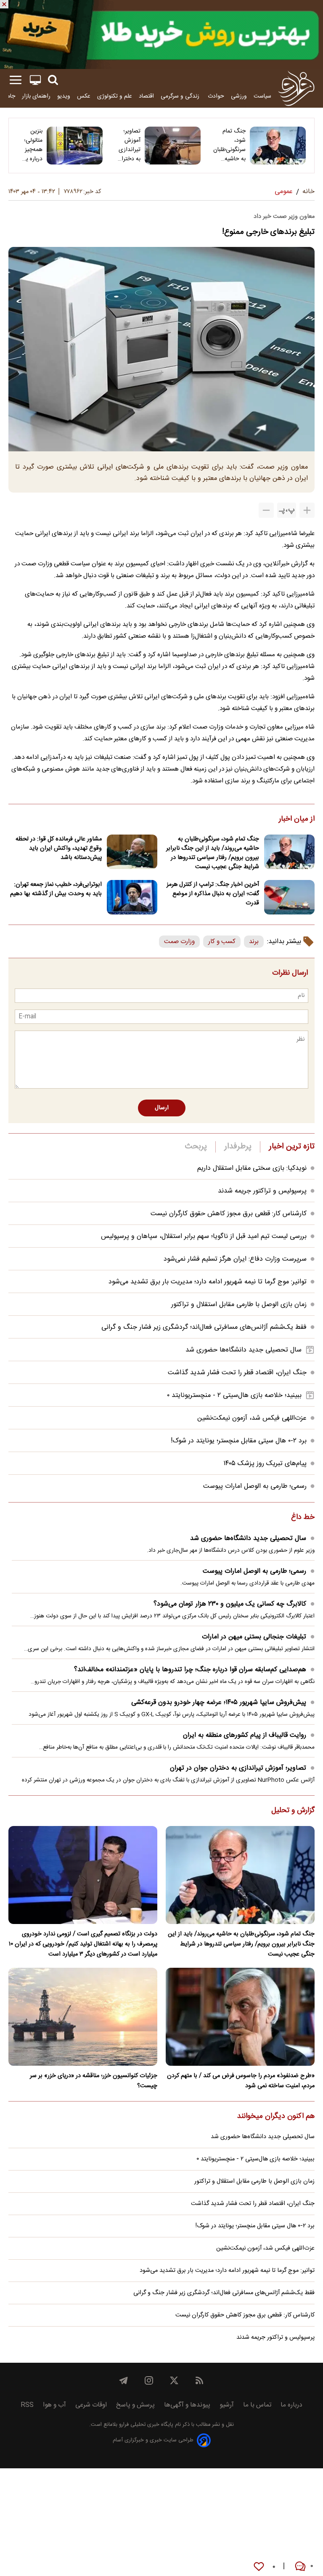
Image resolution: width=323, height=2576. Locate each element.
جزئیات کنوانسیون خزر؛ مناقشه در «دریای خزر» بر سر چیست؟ (94, 2081)
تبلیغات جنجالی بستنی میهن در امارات (254, 1637)
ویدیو (64, 96)
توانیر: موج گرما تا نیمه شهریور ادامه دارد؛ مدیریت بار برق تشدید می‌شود (208, 1282)
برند (254, 942)
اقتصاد (146, 96)
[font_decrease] (266, 510)
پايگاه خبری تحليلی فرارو (145, 2425)
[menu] (16, 80)
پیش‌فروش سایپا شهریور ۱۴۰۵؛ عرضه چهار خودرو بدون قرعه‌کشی (219, 1703)
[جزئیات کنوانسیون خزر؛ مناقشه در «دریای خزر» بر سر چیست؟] (83, 2017)
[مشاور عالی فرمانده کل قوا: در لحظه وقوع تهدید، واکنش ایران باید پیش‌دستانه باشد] (132, 852)
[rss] (199, 2380)
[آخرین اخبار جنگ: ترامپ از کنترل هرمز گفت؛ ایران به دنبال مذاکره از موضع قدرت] (289, 897)
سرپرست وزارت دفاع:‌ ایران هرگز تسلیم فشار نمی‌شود (235, 1259)
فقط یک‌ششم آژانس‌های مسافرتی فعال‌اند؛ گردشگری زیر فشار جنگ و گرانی (204, 1327)
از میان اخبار (297, 819)
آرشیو (227, 2405)
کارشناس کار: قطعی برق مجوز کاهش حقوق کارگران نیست (229, 1214)
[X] (174, 2380)
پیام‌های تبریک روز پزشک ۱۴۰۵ (265, 1464)
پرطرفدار (238, 1147)
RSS (27, 2405)
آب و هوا (54, 2405)
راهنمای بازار (36, 96)
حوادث (216, 96)
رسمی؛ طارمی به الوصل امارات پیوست (255, 1486)
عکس (84, 96)
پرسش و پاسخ (135, 2405)
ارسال (162, 1108)
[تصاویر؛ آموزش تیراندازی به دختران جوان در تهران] (173, 146)
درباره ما (291, 2405)
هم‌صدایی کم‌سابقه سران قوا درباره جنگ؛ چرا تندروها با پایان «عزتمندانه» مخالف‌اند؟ (190, 1670)
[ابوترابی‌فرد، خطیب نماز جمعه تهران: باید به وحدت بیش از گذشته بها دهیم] (132, 897)
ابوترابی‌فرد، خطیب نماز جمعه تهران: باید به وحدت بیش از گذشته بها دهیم (56, 889)
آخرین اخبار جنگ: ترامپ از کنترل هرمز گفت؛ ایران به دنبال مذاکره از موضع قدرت (213, 894)
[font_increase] (307, 510)
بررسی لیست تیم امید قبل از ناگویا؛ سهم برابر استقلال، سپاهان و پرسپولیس (204, 1236)
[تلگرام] (124, 2380)
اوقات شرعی (91, 2405)
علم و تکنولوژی (115, 96)
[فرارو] (296, 88)
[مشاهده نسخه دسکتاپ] (35, 80)
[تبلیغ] (161, 34)
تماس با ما (257, 2405)
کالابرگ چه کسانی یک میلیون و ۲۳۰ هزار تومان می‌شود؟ (230, 1604)
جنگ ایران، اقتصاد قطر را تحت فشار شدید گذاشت (237, 1373)
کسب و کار (222, 942)
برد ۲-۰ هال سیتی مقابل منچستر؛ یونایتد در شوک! (239, 1441)
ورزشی (239, 96)
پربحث (196, 1147)
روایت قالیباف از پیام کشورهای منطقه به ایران (245, 1735)
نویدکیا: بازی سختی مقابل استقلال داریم (252, 1168)
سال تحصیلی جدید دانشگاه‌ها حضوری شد (244, 1350)
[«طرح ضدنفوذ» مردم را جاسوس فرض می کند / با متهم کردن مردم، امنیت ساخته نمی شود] (240, 2017)
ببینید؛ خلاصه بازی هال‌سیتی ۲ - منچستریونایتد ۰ (234, 1395)
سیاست (262, 96)
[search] (53, 80)
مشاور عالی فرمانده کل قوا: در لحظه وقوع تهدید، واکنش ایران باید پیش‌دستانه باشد (59, 848)
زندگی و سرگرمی (181, 96)
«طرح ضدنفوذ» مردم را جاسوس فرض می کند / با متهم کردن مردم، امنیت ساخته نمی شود (241, 2081)
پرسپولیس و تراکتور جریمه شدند (262, 1191)
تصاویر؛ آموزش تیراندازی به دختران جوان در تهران (129, 145)
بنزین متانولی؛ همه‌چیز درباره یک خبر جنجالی (31, 145)
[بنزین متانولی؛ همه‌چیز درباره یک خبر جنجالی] (75, 146)
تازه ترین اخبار (292, 1147)
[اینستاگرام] (149, 2380)
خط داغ (303, 1518)
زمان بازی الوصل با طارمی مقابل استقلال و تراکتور (239, 1305)
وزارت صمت (179, 942)
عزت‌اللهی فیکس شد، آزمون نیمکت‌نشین (252, 1418)
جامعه (8, 96)
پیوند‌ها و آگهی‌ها (187, 2405)
